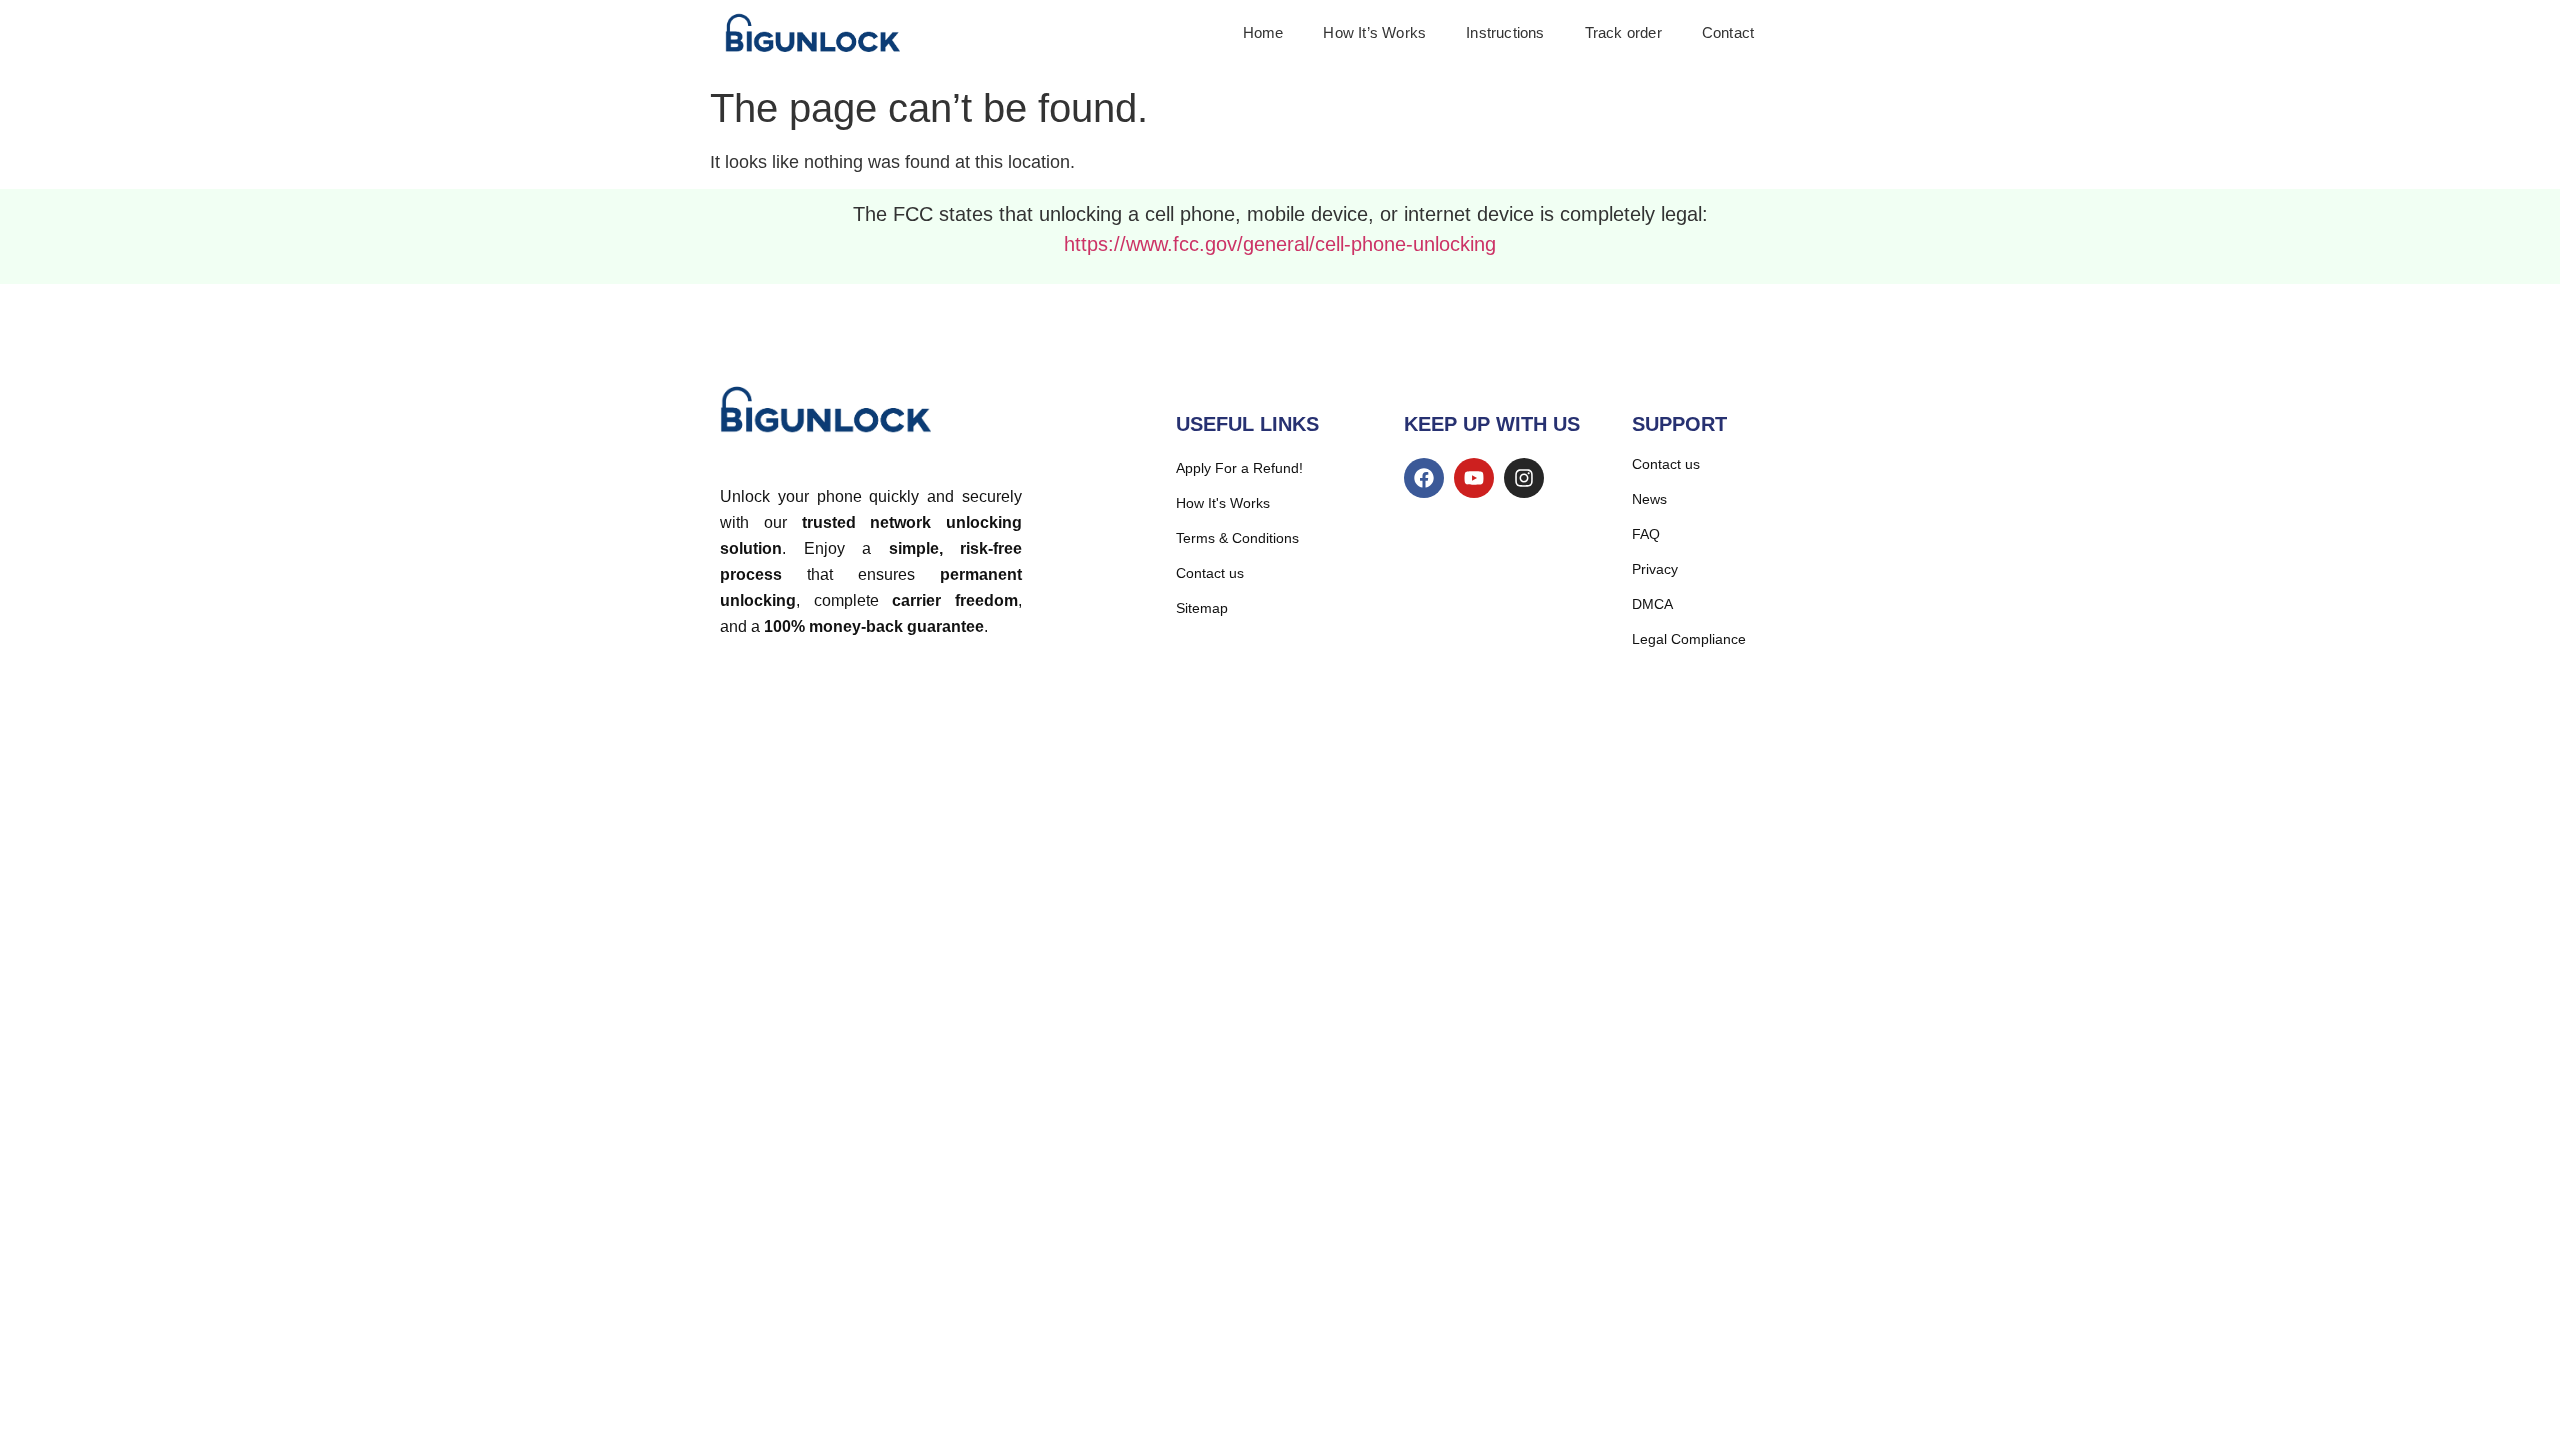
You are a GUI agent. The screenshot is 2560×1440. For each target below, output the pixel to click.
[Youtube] (1474, 478)
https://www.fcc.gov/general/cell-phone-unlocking (1280, 244)
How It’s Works (1374, 33)
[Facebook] (1424, 478)
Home (1263, 33)
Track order (1623, 33)
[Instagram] (1524, 478)
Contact (1728, 33)
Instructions (1505, 33)
